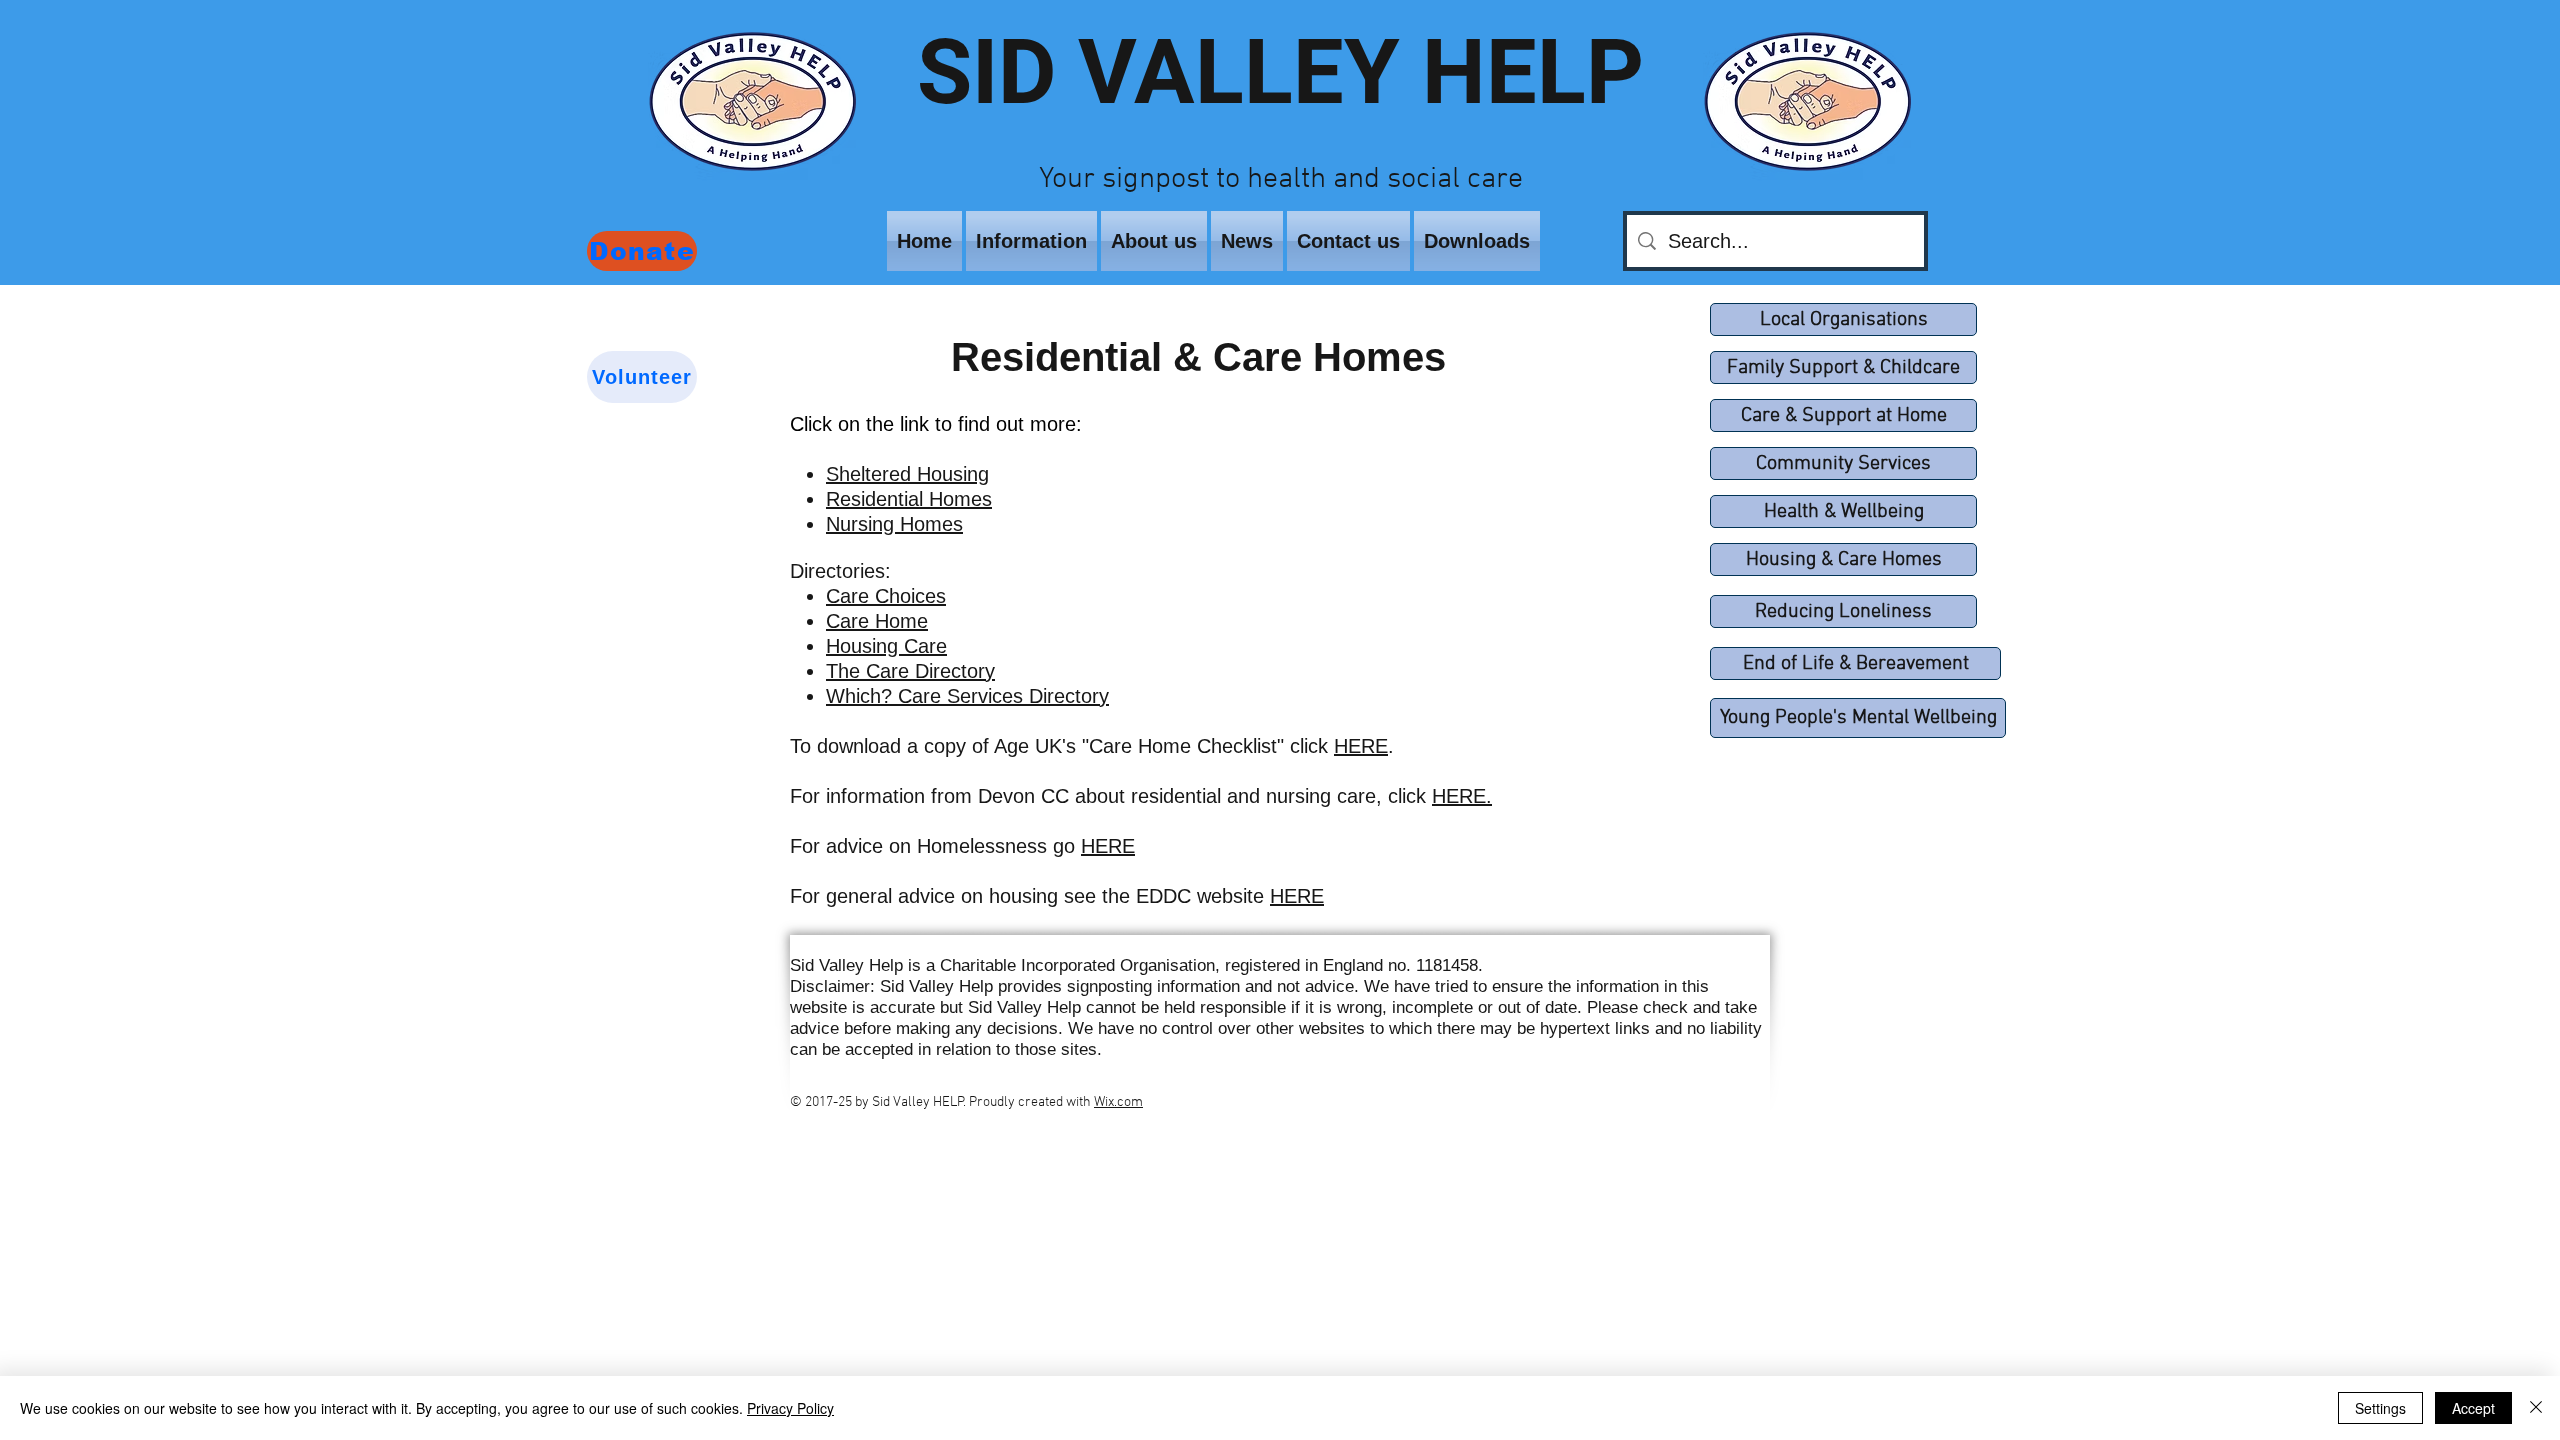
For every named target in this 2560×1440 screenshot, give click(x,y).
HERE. (1462, 796)
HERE (1361, 746)
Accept (2473, 1408)
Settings (2380, 1408)
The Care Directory (910, 671)
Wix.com (1118, 1102)
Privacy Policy (790, 1408)
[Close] (2536, 1408)
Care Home (877, 621)
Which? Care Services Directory (967, 696)
